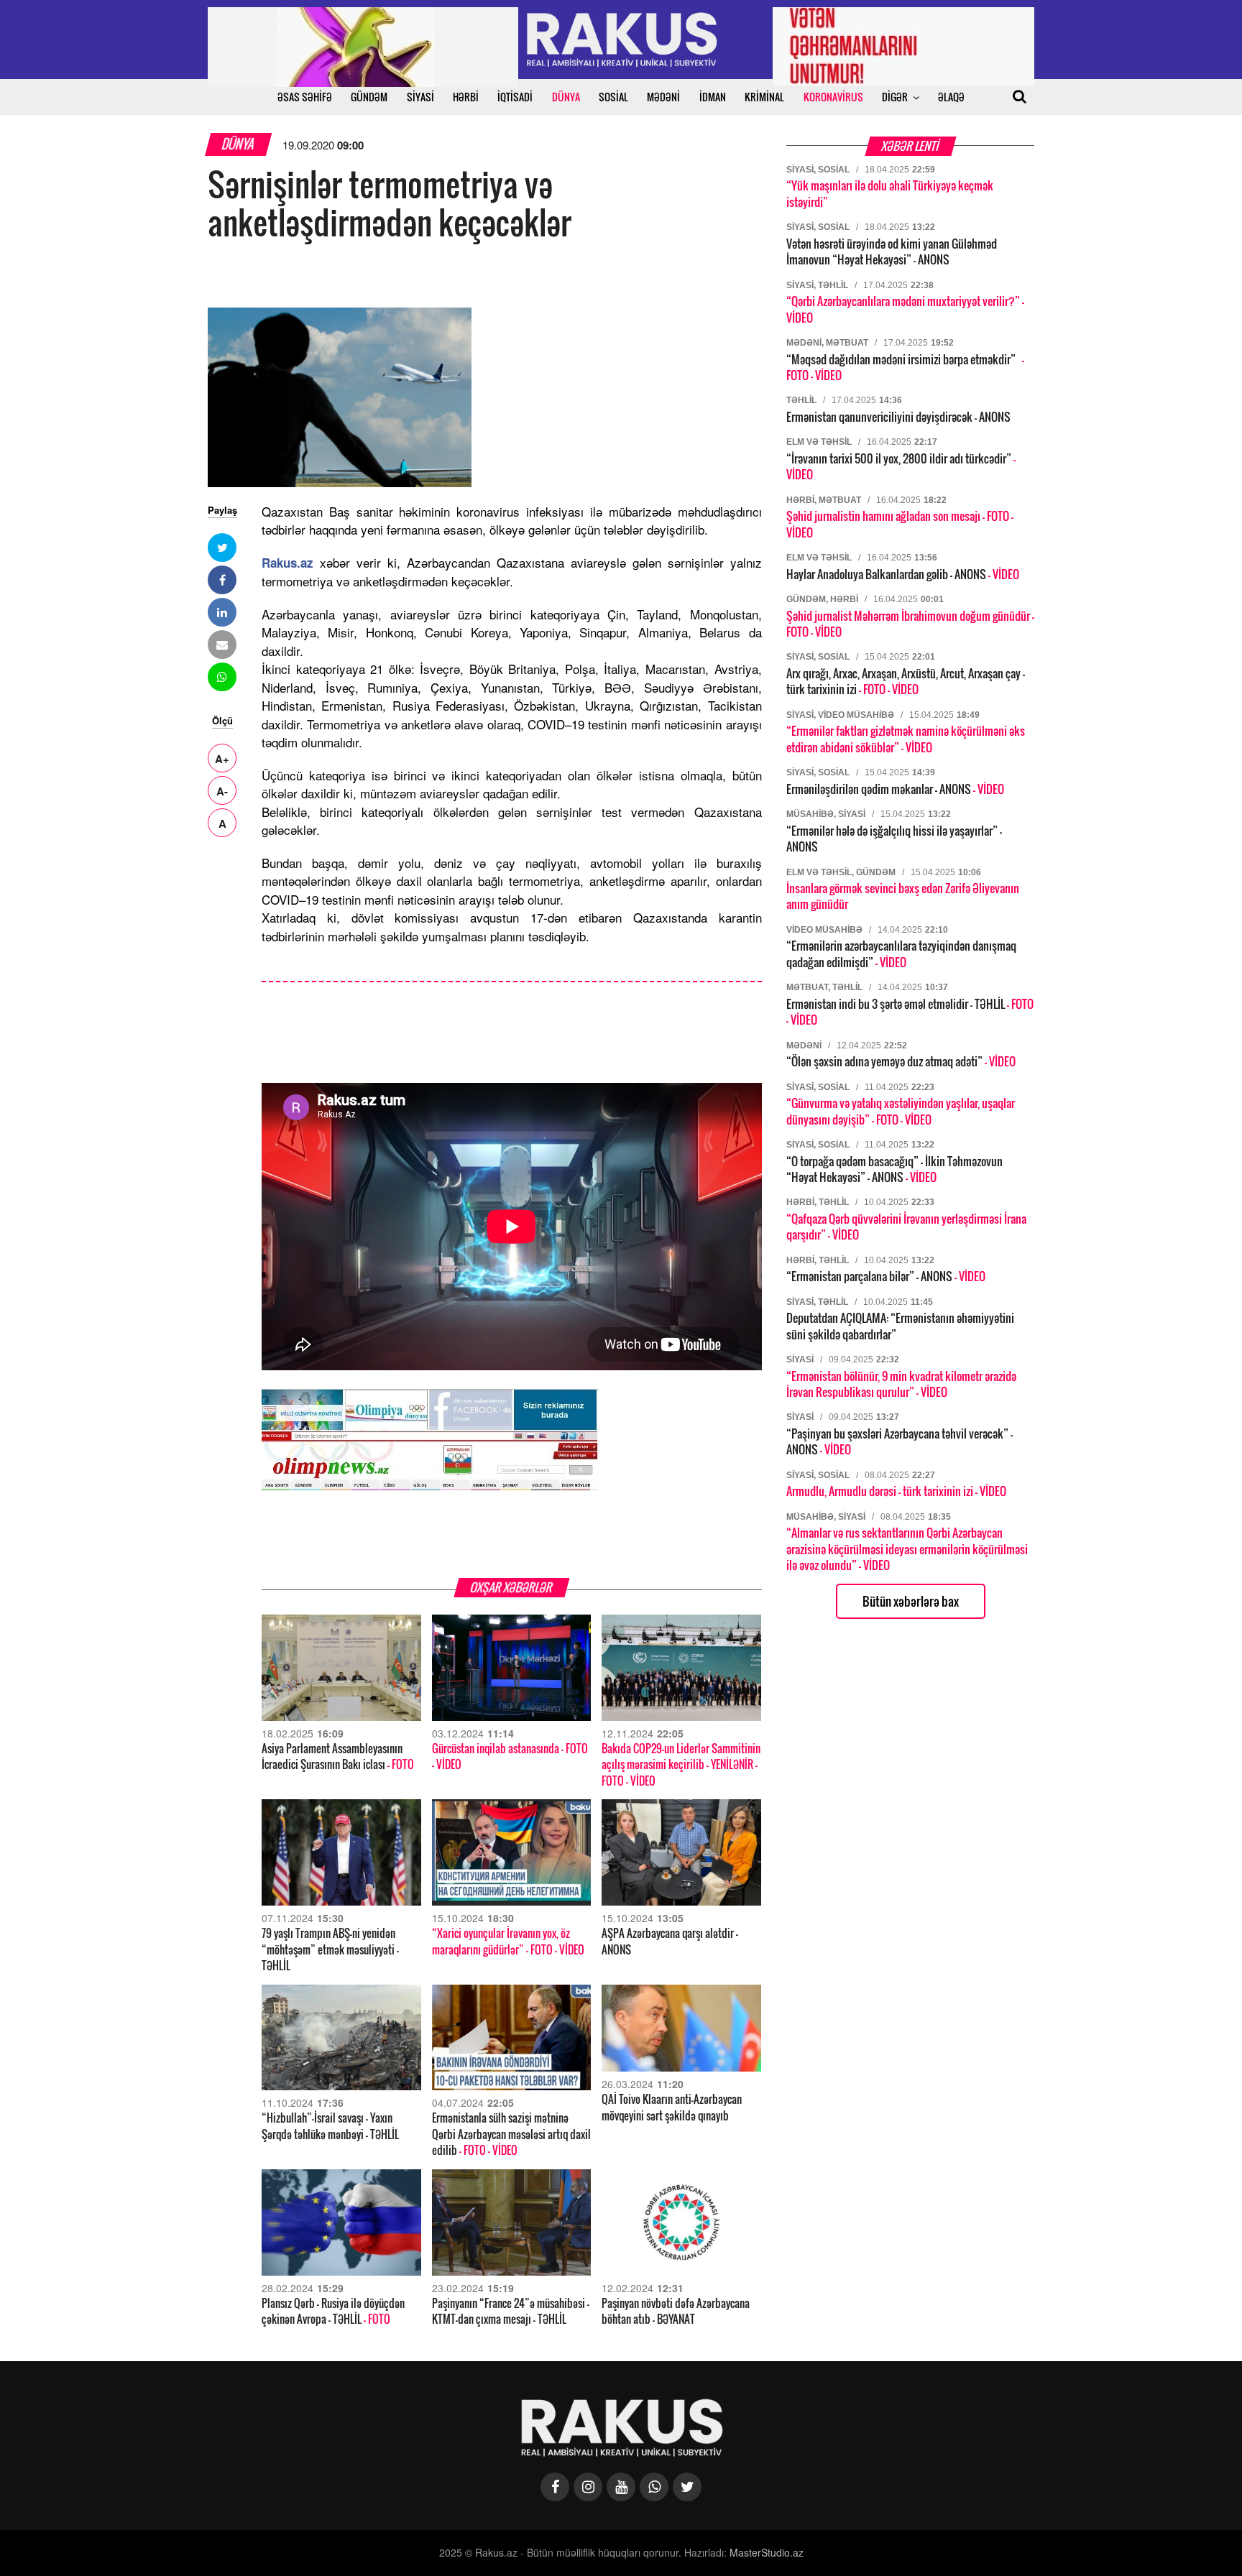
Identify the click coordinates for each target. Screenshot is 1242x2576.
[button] (222, 548)
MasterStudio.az (767, 2552)
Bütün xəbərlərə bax (911, 1601)
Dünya (239, 144)
